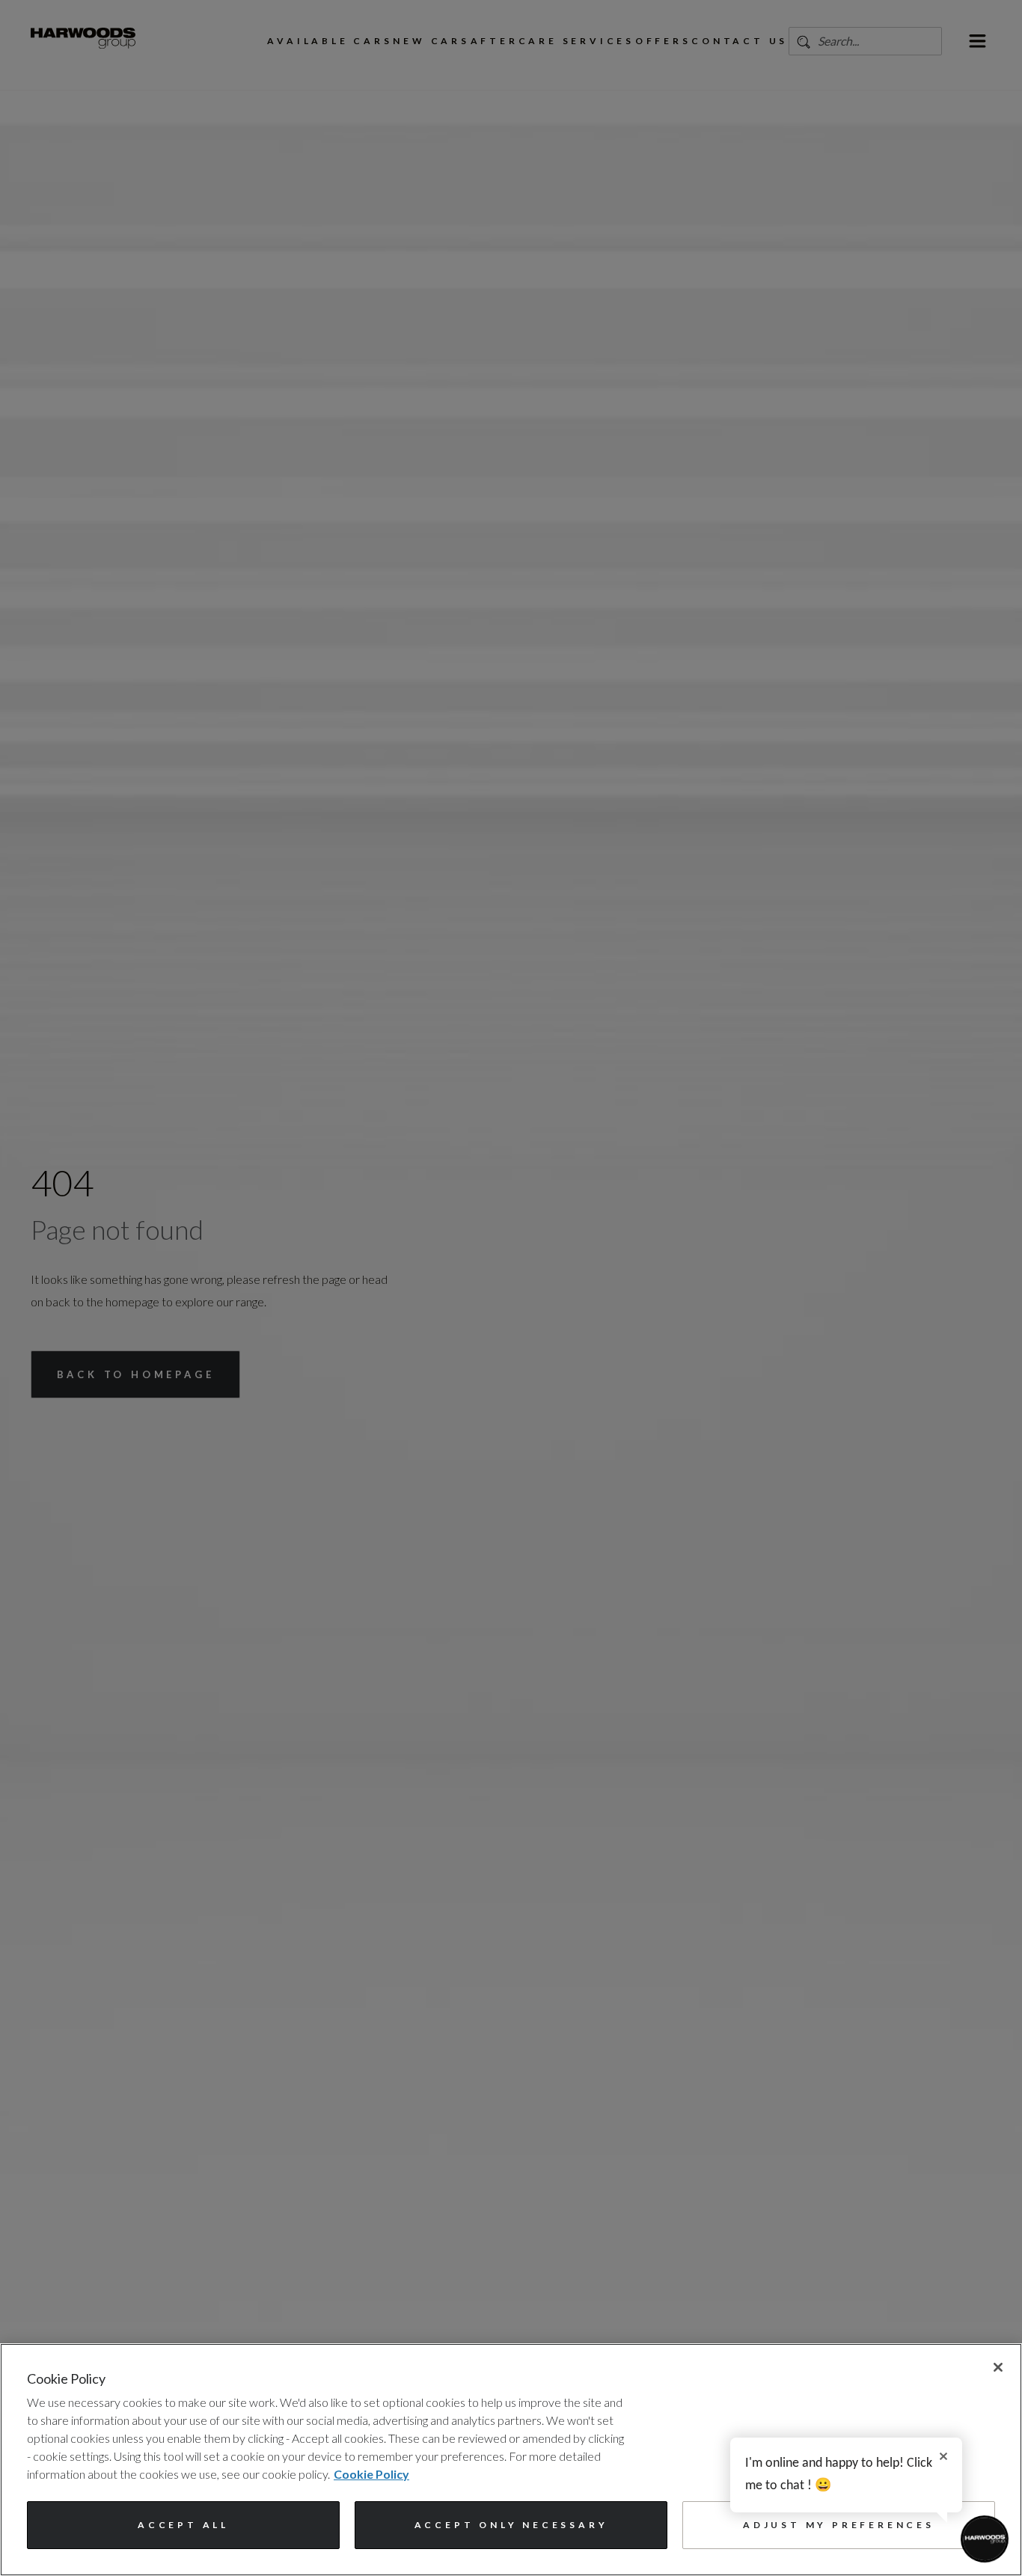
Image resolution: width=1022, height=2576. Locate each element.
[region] (511, 2460)
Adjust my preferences (839, 2525)
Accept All (183, 2525)
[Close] (998, 2367)
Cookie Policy (371, 2474)
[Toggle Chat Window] (985, 2539)
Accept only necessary (511, 2525)
